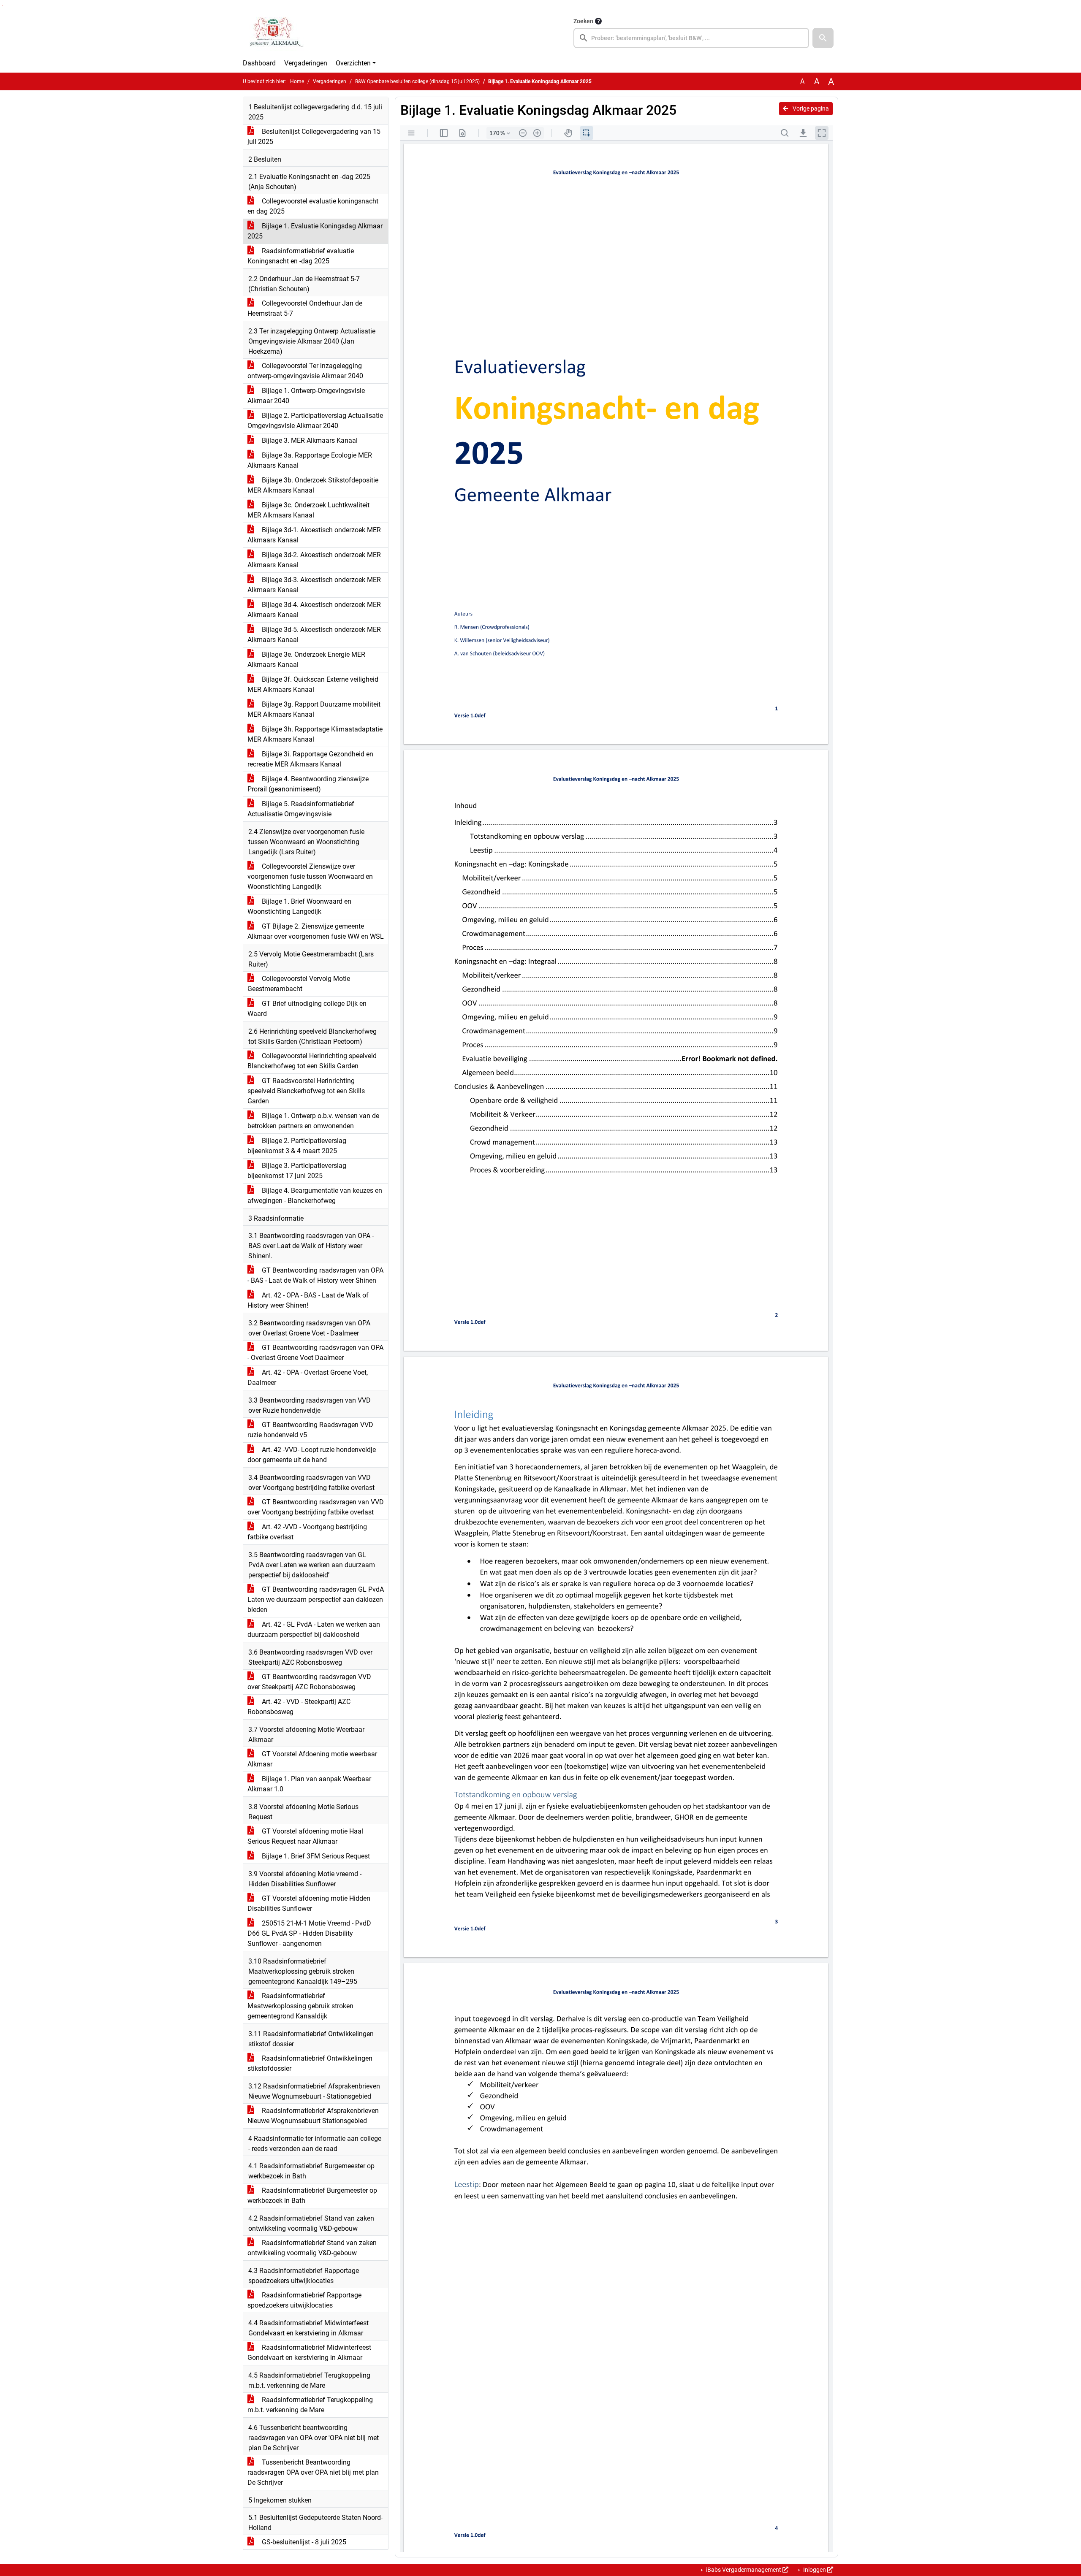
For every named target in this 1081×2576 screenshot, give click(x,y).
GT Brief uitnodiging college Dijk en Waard (307, 1009)
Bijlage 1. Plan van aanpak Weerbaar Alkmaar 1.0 (309, 1784)
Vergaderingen (306, 63)
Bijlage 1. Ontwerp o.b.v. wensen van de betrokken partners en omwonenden (313, 1121)
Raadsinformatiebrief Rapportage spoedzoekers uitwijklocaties (304, 2300)
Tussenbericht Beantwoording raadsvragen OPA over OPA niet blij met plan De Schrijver (313, 2472)
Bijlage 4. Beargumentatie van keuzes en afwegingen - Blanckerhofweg (315, 1196)
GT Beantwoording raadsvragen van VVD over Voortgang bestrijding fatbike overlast (316, 1507)
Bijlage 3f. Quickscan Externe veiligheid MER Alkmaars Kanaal (313, 684)
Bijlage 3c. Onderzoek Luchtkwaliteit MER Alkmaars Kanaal (308, 510)
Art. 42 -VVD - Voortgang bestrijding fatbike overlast (307, 1532)
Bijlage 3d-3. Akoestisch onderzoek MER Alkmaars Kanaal (314, 585)
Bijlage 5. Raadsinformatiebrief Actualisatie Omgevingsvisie (301, 809)
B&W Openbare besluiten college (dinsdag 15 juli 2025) (417, 81)
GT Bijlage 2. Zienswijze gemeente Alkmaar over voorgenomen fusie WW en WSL (316, 931)
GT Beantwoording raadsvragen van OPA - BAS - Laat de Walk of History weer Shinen (315, 1275)
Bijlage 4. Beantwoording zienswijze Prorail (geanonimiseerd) (308, 784)
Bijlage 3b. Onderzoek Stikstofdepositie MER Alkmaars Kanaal (313, 485)
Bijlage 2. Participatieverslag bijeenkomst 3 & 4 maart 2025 (297, 1146)
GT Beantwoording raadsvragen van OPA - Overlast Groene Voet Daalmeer (315, 1353)
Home (297, 81)
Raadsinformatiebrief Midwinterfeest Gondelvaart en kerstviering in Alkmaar (309, 2353)
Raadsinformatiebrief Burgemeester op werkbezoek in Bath (312, 2195)
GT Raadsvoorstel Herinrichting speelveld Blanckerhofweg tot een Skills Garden (306, 1091)
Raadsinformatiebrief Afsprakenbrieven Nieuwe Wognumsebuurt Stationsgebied (313, 2116)
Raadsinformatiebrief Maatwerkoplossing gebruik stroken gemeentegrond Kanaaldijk (300, 2006)
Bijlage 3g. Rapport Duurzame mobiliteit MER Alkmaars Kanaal (314, 709)
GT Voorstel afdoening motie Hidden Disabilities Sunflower (309, 1903)
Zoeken (583, 21)
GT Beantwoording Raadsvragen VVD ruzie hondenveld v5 (310, 1430)
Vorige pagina (810, 108)
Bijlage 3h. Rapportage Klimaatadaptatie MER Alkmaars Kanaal (315, 734)
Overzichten (353, 63)
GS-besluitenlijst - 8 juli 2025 (303, 2542)
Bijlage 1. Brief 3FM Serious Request (315, 1856)
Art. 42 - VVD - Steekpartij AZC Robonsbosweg (299, 1707)
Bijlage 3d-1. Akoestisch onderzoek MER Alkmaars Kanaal (314, 535)
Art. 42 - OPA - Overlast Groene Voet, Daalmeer (308, 1377)
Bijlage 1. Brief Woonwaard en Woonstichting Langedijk (299, 906)
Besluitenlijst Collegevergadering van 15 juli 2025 (314, 137)
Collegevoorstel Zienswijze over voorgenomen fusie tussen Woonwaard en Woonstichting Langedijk (310, 876)
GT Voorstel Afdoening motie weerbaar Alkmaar (312, 1759)
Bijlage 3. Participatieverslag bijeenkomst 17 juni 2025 (297, 1171)
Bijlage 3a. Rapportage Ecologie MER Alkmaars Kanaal (310, 460)
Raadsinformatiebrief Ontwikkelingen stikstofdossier (310, 2063)
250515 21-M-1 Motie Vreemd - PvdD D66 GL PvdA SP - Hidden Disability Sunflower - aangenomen (309, 1933)
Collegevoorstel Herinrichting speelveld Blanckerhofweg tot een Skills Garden (312, 1061)
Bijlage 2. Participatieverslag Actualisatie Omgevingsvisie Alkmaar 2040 (315, 421)
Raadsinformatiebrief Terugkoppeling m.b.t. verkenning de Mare (310, 2405)
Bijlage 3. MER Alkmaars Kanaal (309, 440)
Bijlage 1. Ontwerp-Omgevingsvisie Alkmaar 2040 (306, 396)
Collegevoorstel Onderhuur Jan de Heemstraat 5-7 (305, 308)
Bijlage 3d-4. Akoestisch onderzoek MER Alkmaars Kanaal (314, 610)
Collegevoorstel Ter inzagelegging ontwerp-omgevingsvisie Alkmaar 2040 (305, 371)
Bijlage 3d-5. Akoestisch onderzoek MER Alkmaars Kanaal (314, 635)
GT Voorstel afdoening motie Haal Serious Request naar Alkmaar (305, 1836)
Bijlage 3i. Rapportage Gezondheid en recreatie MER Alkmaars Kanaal (310, 759)
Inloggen (815, 2570)
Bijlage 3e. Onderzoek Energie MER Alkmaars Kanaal (306, 660)
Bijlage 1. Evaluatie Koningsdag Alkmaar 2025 (315, 231)
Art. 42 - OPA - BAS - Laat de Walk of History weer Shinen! (308, 1300)
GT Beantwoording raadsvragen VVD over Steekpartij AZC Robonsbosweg (309, 1682)
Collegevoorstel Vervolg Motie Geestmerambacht (299, 984)
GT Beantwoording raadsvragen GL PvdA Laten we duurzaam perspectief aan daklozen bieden (316, 1600)
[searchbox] (691, 38)
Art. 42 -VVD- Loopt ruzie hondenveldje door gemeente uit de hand (312, 1455)
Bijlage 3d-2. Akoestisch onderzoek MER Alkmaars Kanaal (314, 560)
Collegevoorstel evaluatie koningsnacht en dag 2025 (313, 206)
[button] (823, 38)
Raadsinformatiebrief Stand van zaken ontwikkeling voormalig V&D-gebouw (312, 2248)
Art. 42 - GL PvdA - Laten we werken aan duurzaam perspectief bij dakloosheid (314, 1629)
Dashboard (259, 63)
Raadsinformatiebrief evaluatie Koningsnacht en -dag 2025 (301, 256)
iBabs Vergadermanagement (744, 2570)
